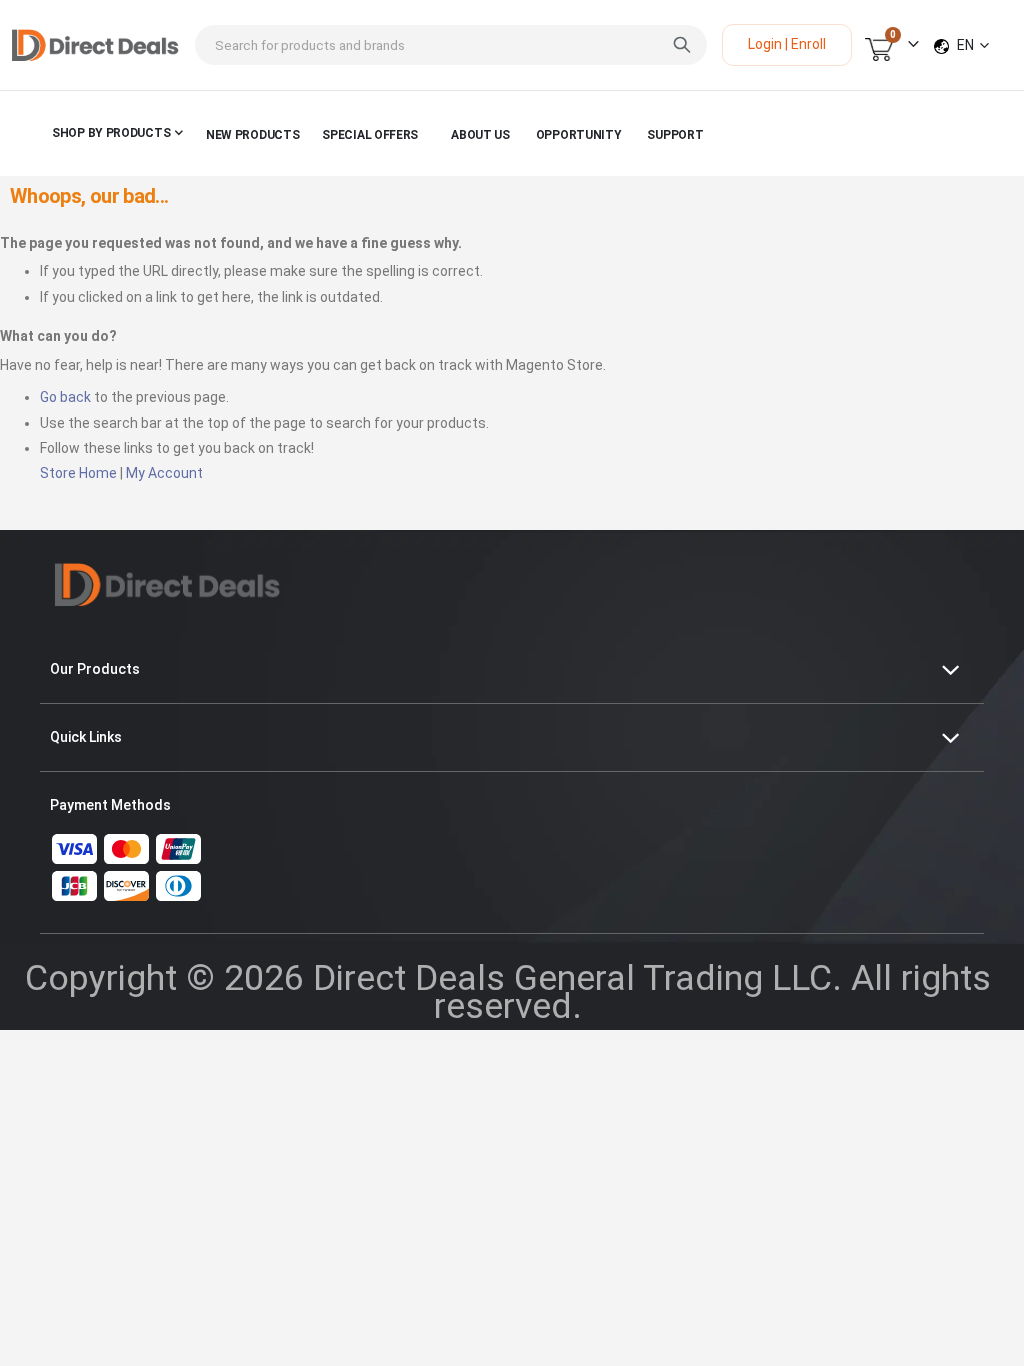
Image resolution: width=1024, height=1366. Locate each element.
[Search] (682, 45)
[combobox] (451, 45)
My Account (164, 473)
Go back (65, 397)
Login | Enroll (787, 44)
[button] (973, 45)
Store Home (78, 473)
